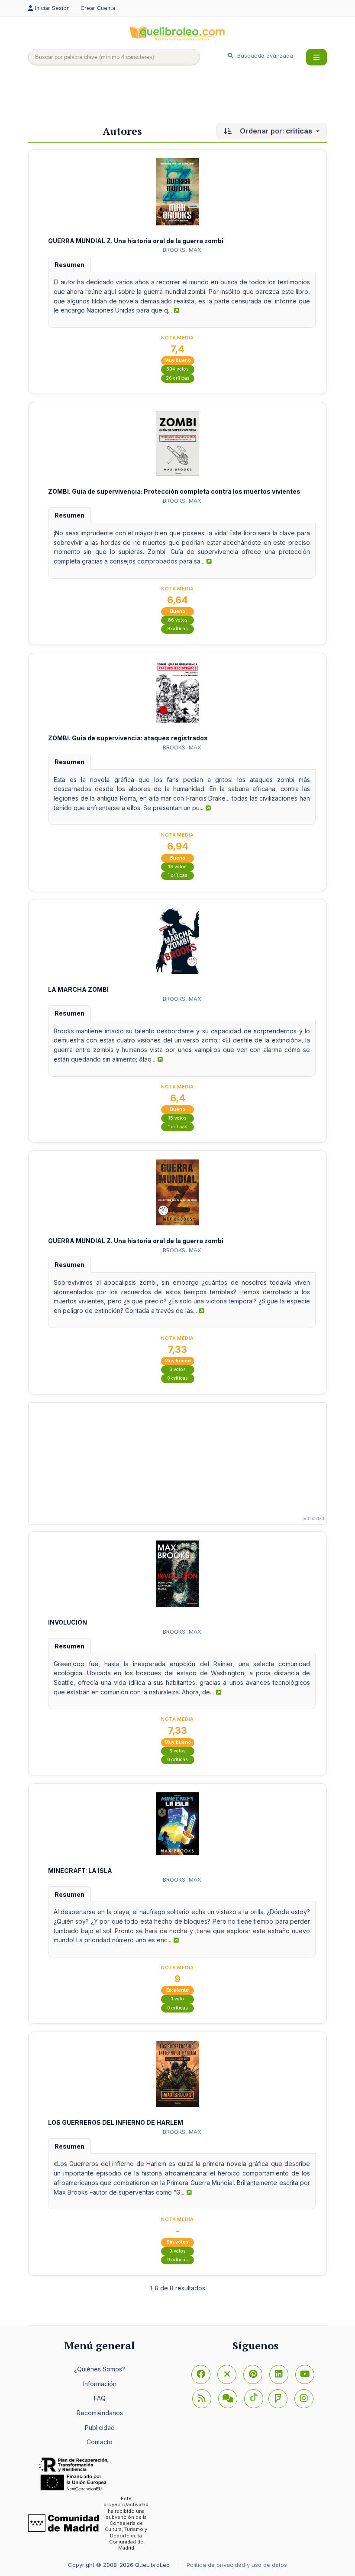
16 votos (177, 867)
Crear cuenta (98, 8)
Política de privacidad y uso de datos (237, 2565)
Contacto (100, 2442)
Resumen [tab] (69, 265)
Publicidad (100, 2428)
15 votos (177, 1118)
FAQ (100, 2398)
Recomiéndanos (100, 2413)
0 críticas (177, 1378)
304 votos (177, 369)
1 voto (178, 1999)
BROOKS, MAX (182, 250)
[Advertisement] (186, 98)
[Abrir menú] (316, 57)
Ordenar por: (275, 131)
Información (100, 2384)
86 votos (178, 620)
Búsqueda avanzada (264, 55)
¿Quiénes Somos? (100, 2369)
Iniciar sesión (53, 8)
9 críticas (177, 629)
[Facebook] (201, 2374)
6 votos (177, 1369)
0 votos (177, 2251)
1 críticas (178, 875)
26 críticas (178, 378)
